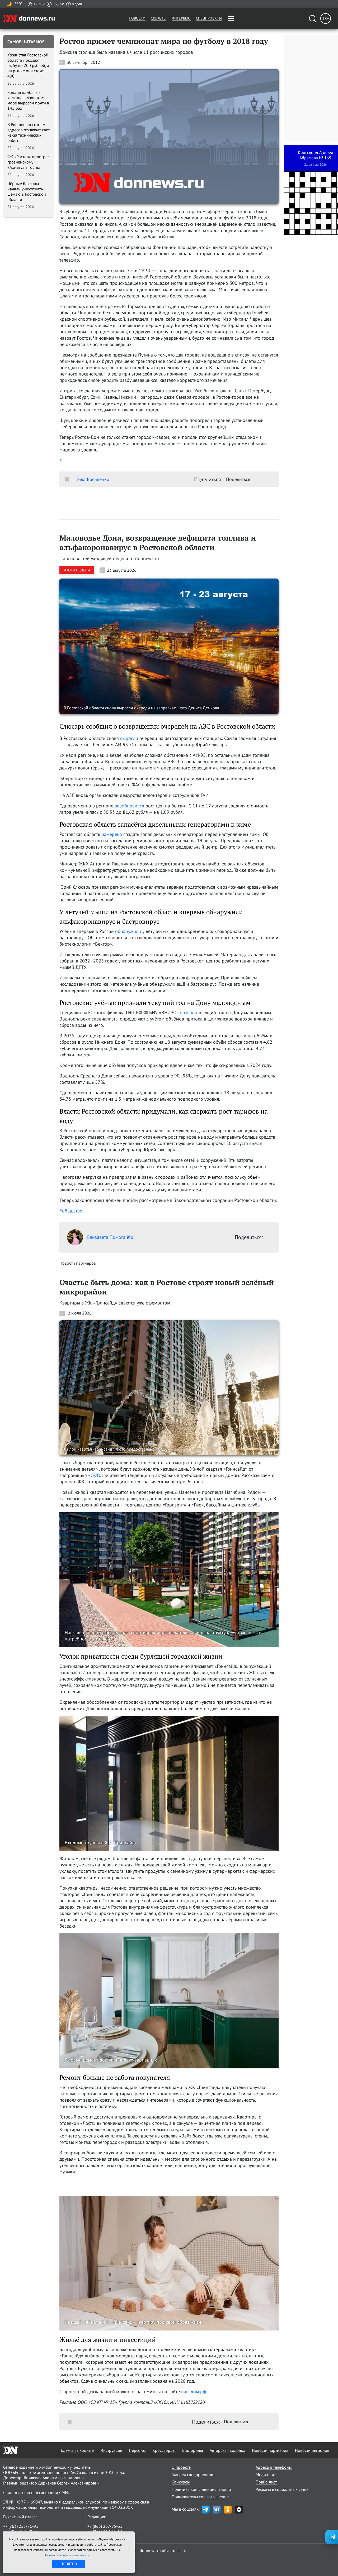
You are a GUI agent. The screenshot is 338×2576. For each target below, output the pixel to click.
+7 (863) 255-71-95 (21, 2526)
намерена (112, 834)
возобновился (129, 806)
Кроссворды (164, 2450)
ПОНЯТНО (69, 2564)
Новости (137, 18)
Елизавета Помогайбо (110, 1237)
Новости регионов (312, 2450)
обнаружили (128, 931)
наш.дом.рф (194, 2392)
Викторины (193, 2450)
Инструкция (111, 2450)
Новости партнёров (270, 2450)
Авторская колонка (227, 2450)
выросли (129, 738)
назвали (189, 1012)
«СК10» (96, 1475)
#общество (71, 1211)
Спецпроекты (209, 18)
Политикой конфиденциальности (67, 2555)
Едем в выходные (77, 2450)
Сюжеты (159, 18)
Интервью (181, 18)
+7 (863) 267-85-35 (105, 2526)
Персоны (137, 2450)
